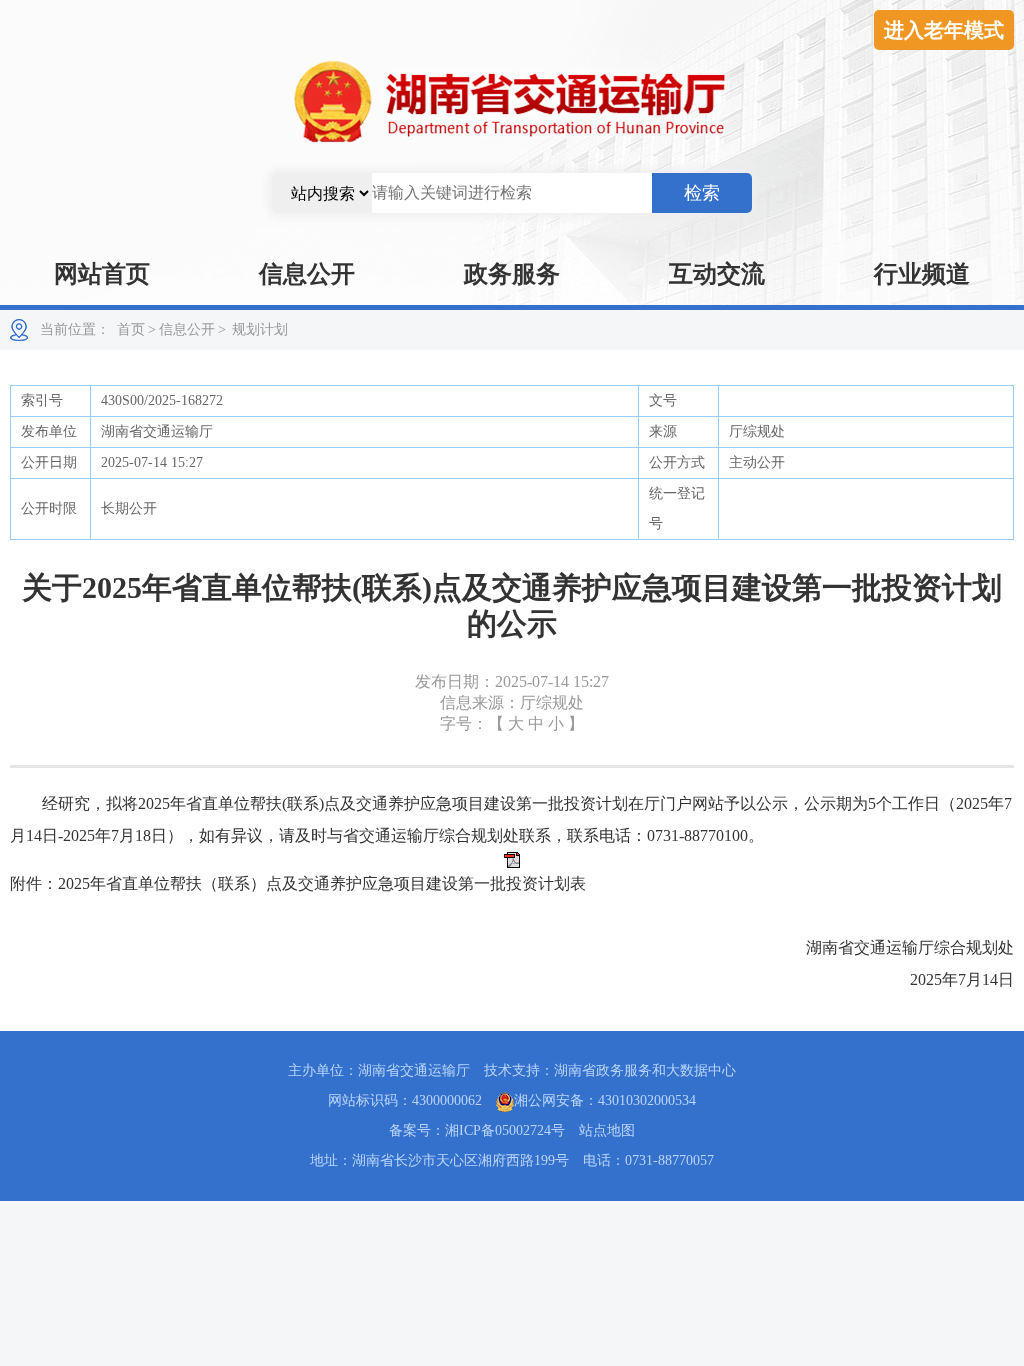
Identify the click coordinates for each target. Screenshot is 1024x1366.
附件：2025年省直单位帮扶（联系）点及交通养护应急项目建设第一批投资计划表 (298, 883)
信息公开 (307, 274)
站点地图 (607, 1130)
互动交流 (717, 274)
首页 (131, 329)
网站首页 (102, 274)
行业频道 (922, 274)
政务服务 (512, 274)
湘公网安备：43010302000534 (605, 1100)
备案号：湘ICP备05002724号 (477, 1130)
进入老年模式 (944, 30)
